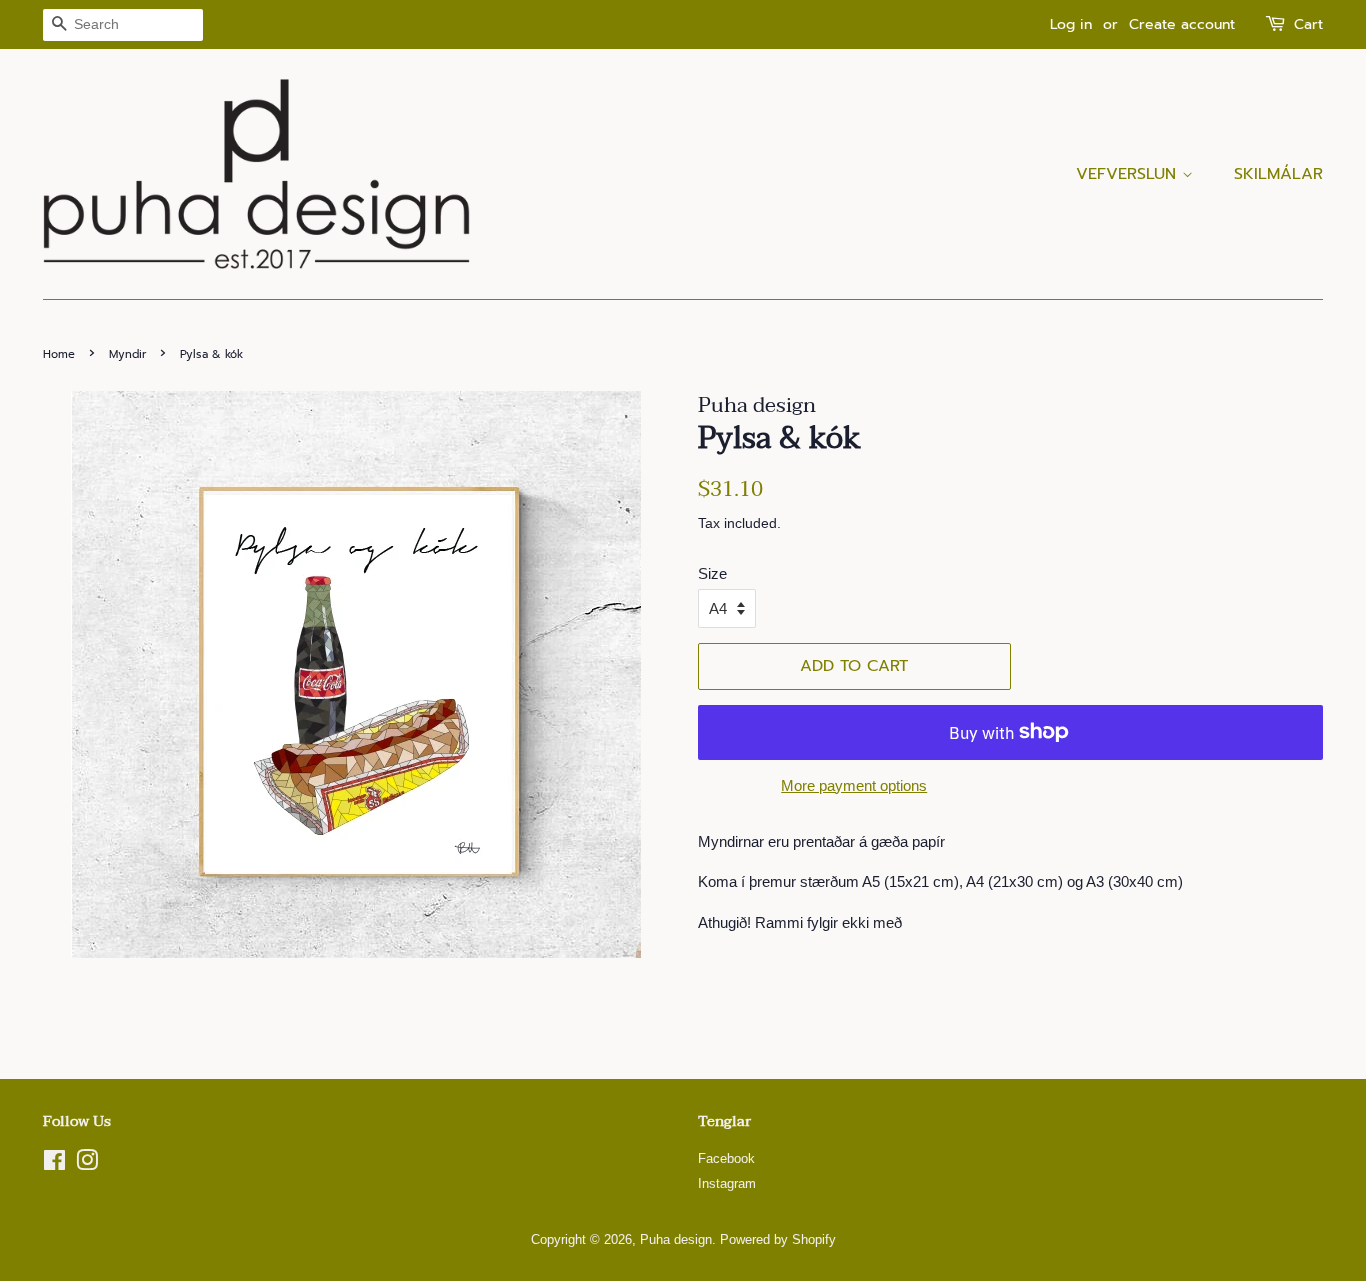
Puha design (676, 1239)
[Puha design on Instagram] (87, 1164)
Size (712, 573)
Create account (1182, 24)
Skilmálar (1278, 174)
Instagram (727, 1183)
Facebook (726, 1158)
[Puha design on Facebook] (54, 1164)
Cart (1308, 24)
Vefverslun (1129, 174)
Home (59, 354)
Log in (1071, 24)
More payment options (854, 785)
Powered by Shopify (778, 1239)
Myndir (127, 354)
